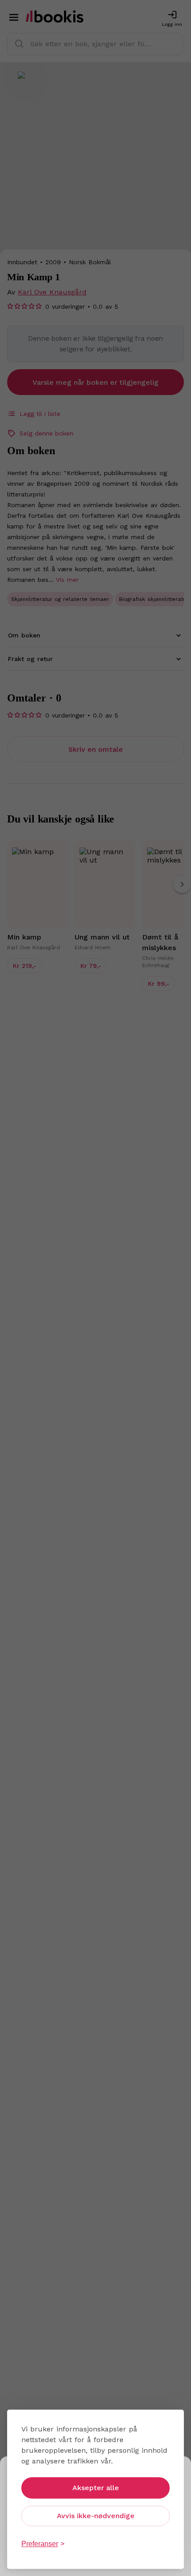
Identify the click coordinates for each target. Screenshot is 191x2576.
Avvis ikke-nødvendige (96, 2516)
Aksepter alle (96, 2488)
